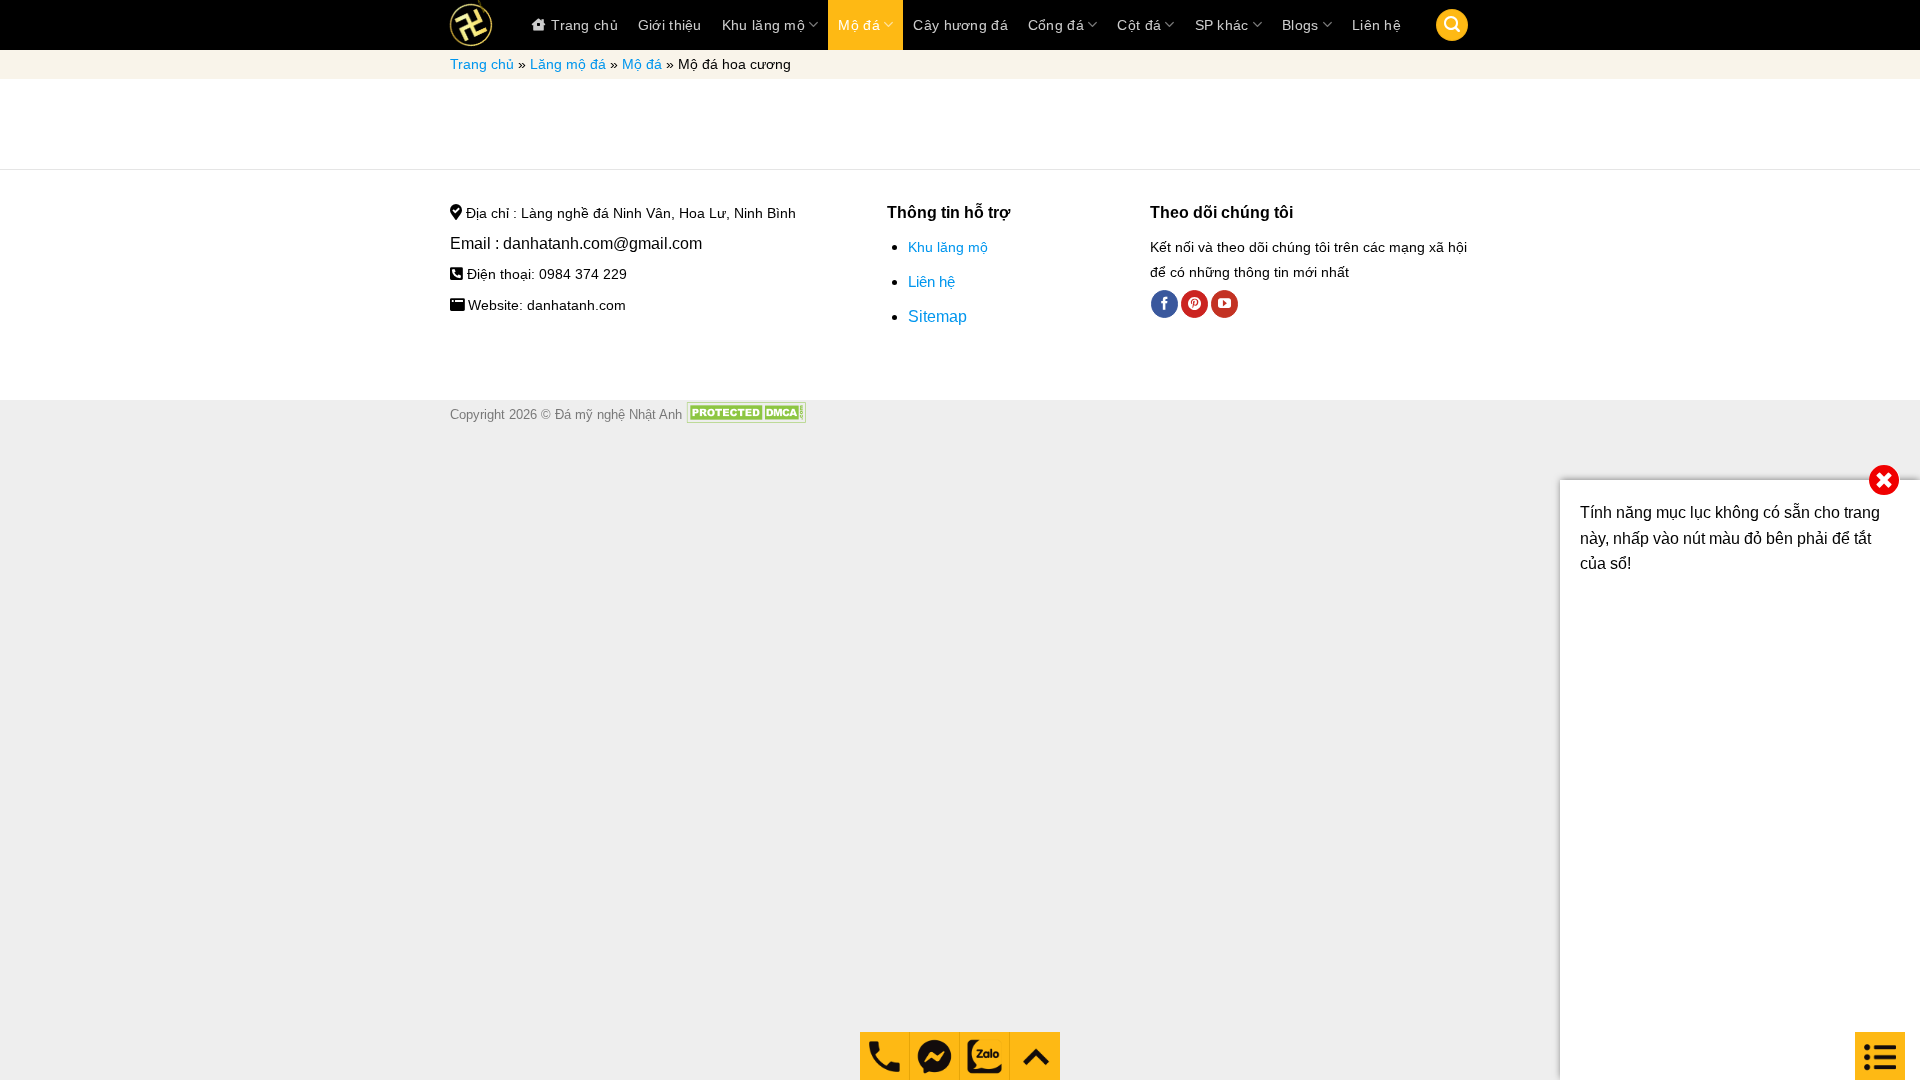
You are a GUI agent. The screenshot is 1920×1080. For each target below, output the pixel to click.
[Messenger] (884, 1055)
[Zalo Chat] (984, 1055)
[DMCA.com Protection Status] (746, 414)
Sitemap (937, 316)
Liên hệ (1376, 25)
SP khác (1222, 25)
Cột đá (1139, 25)
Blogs (1300, 25)
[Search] (1452, 25)
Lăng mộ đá (568, 64)
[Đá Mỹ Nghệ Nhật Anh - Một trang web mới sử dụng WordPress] (471, 25)
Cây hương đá (960, 25)
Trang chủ (584, 25)
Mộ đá (858, 25)
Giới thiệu (670, 25)
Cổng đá (1056, 25)
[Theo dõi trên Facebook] (1164, 304)
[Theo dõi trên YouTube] (1224, 304)
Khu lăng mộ (763, 25)
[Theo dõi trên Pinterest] (1194, 304)
